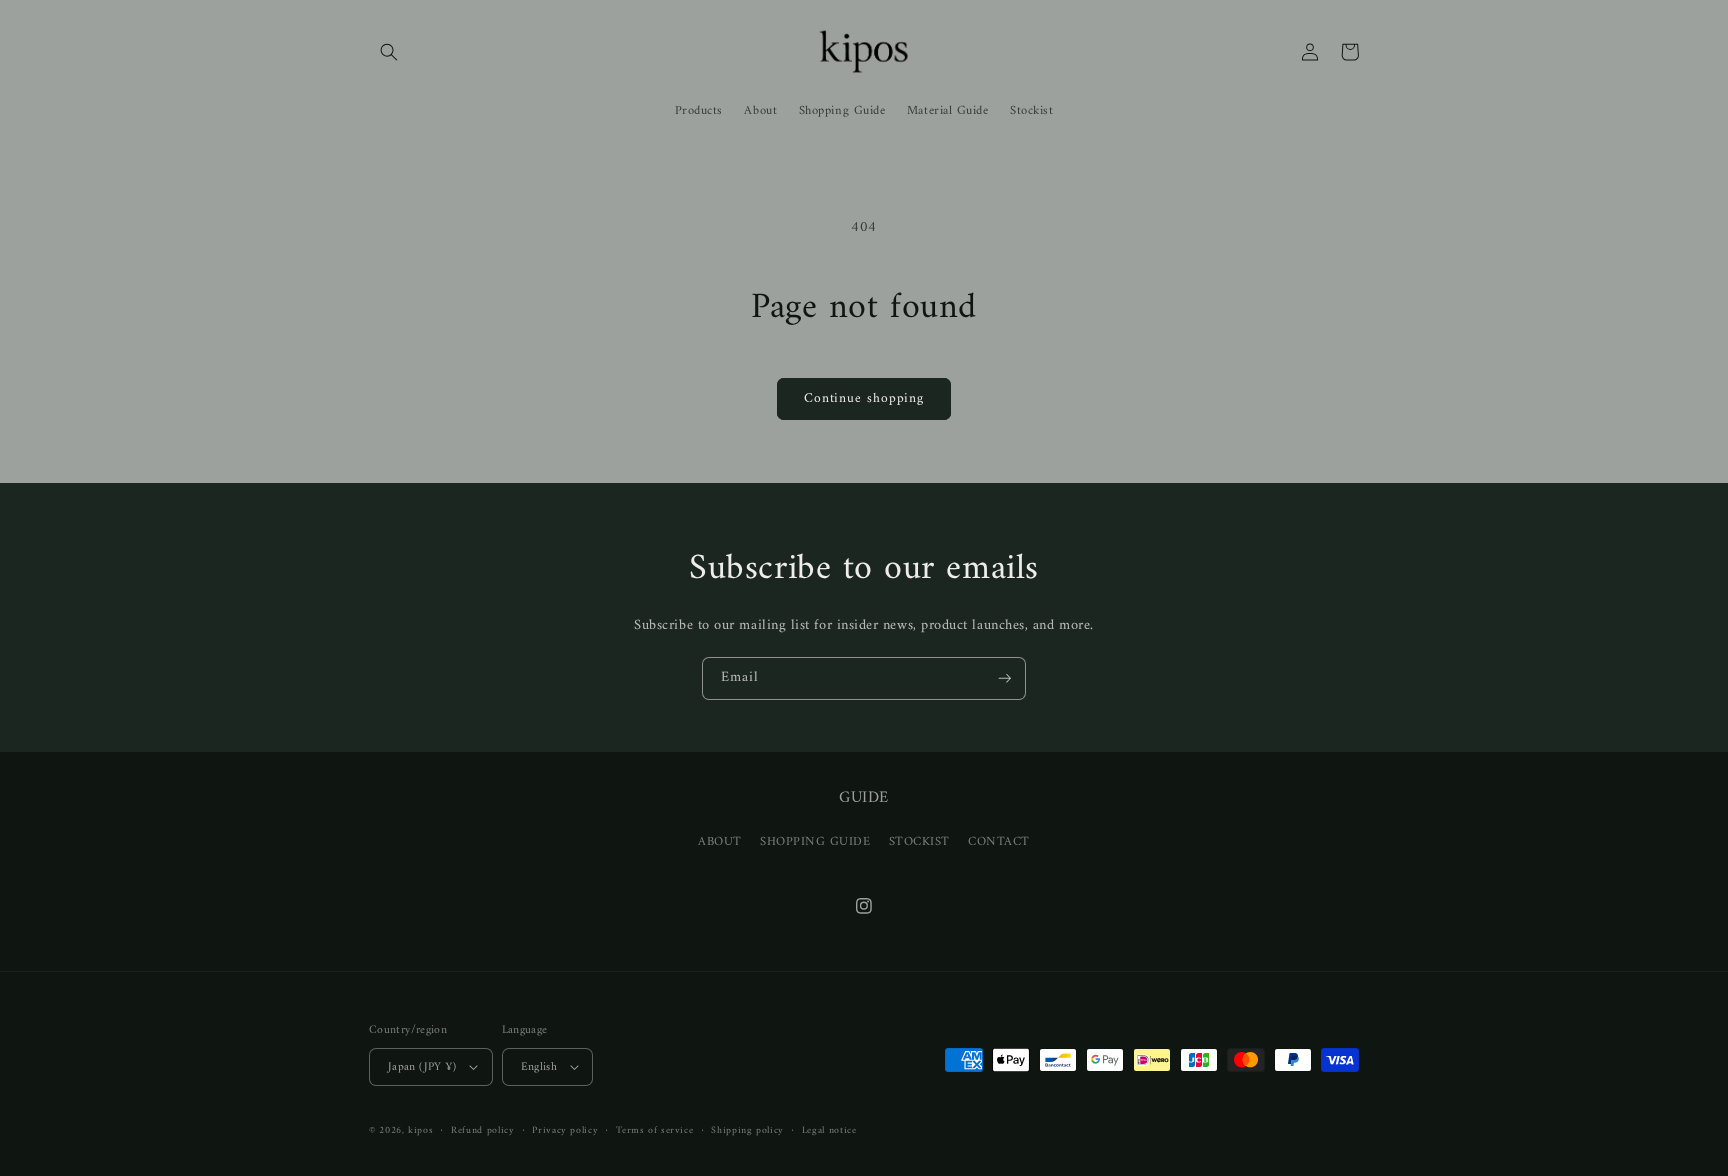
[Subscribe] (1005, 678)
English (539, 1067)
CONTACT (999, 842)
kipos (420, 1130)
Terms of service (654, 1130)
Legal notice (829, 1130)
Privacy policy (565, 1130)
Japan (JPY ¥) (422, 1067)
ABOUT (720, 842)
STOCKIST (919, 842)
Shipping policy (747, 1130)
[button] (389, 52)
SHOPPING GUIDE (815, 842)
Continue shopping (864, 399)
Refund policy (482, 1130)
